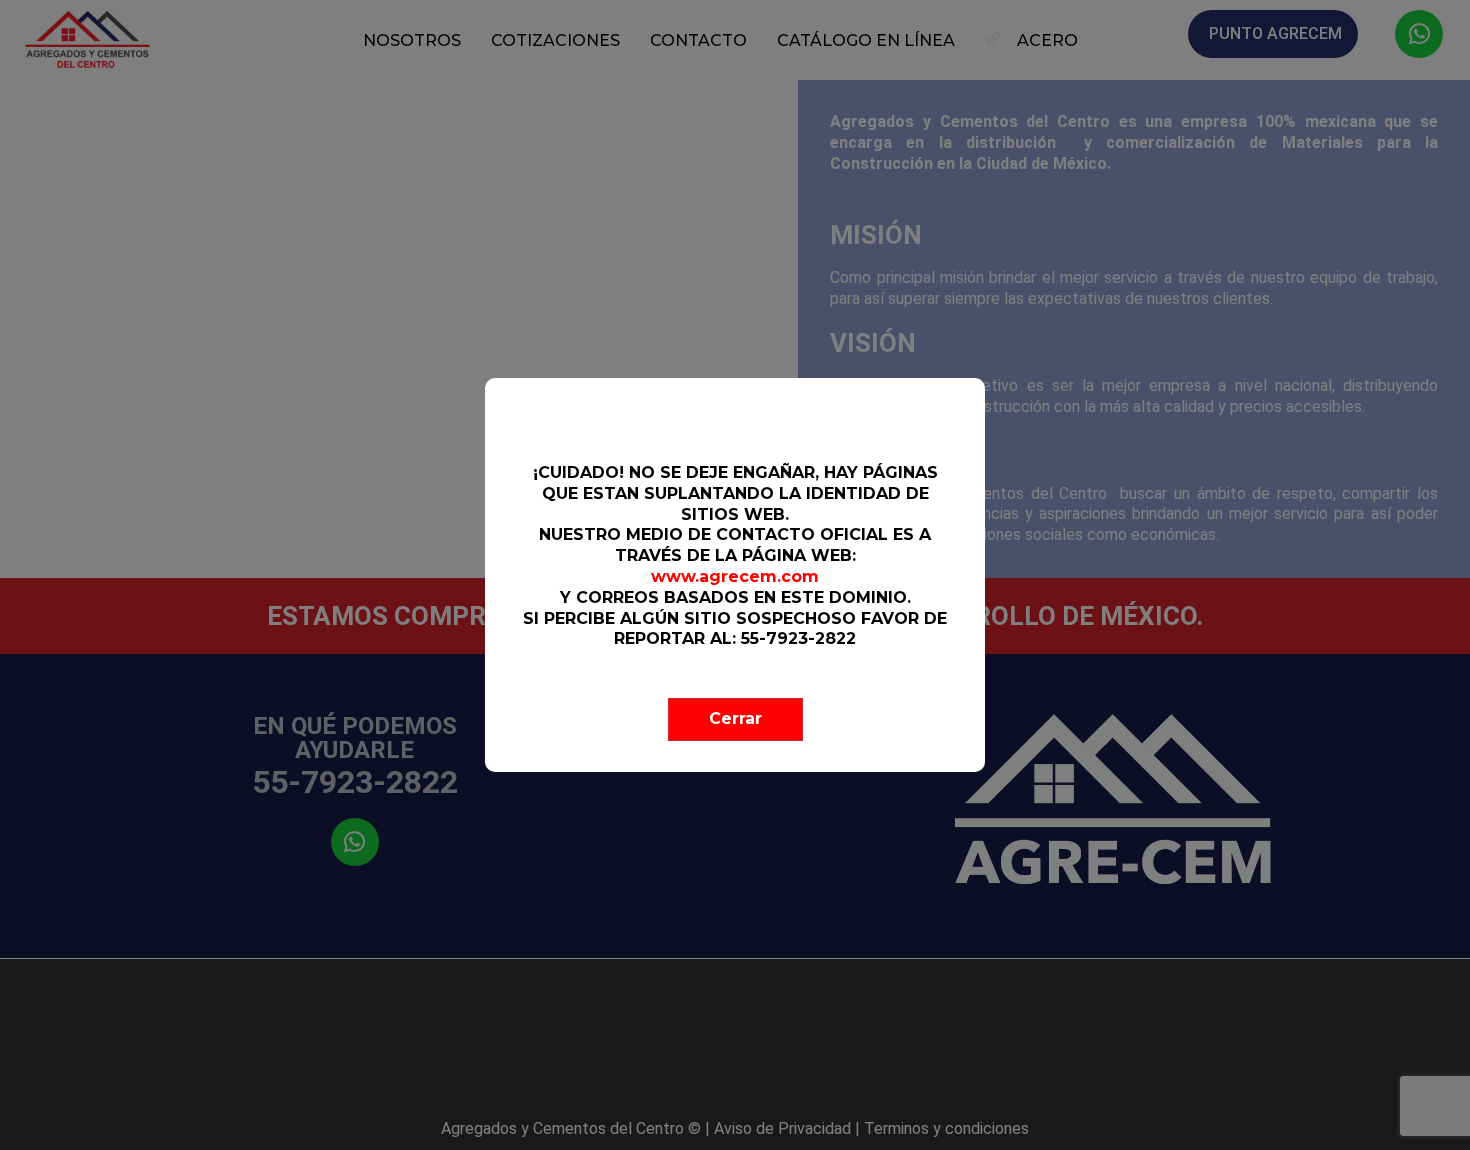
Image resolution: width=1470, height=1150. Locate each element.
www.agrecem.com (735, 576)
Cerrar (735, 718)
